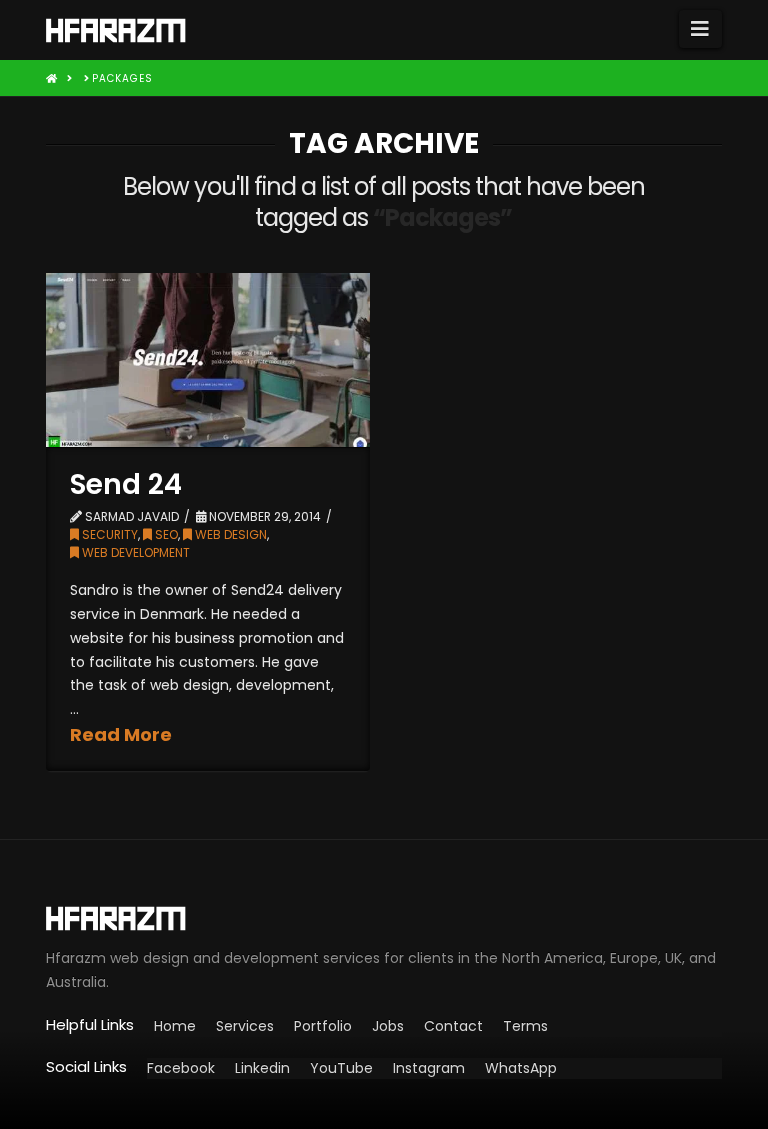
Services (245, 1026)
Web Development (134, 552)
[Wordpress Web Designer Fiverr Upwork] (384, 918)
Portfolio (323, 1026)
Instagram (429, 1068)
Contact (453, 1026)
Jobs (388, 1026)
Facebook (181, 1068)
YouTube (341, 1068)
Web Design (229, 534)
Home (175, 1026)
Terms (525, 1026)
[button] (700, 29)
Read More (121, 734)
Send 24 (126, 484)
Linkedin (262, 1068)
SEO (165, 534)
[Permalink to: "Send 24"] (208, 360)
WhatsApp (521, 1068)
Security (108, 534)
